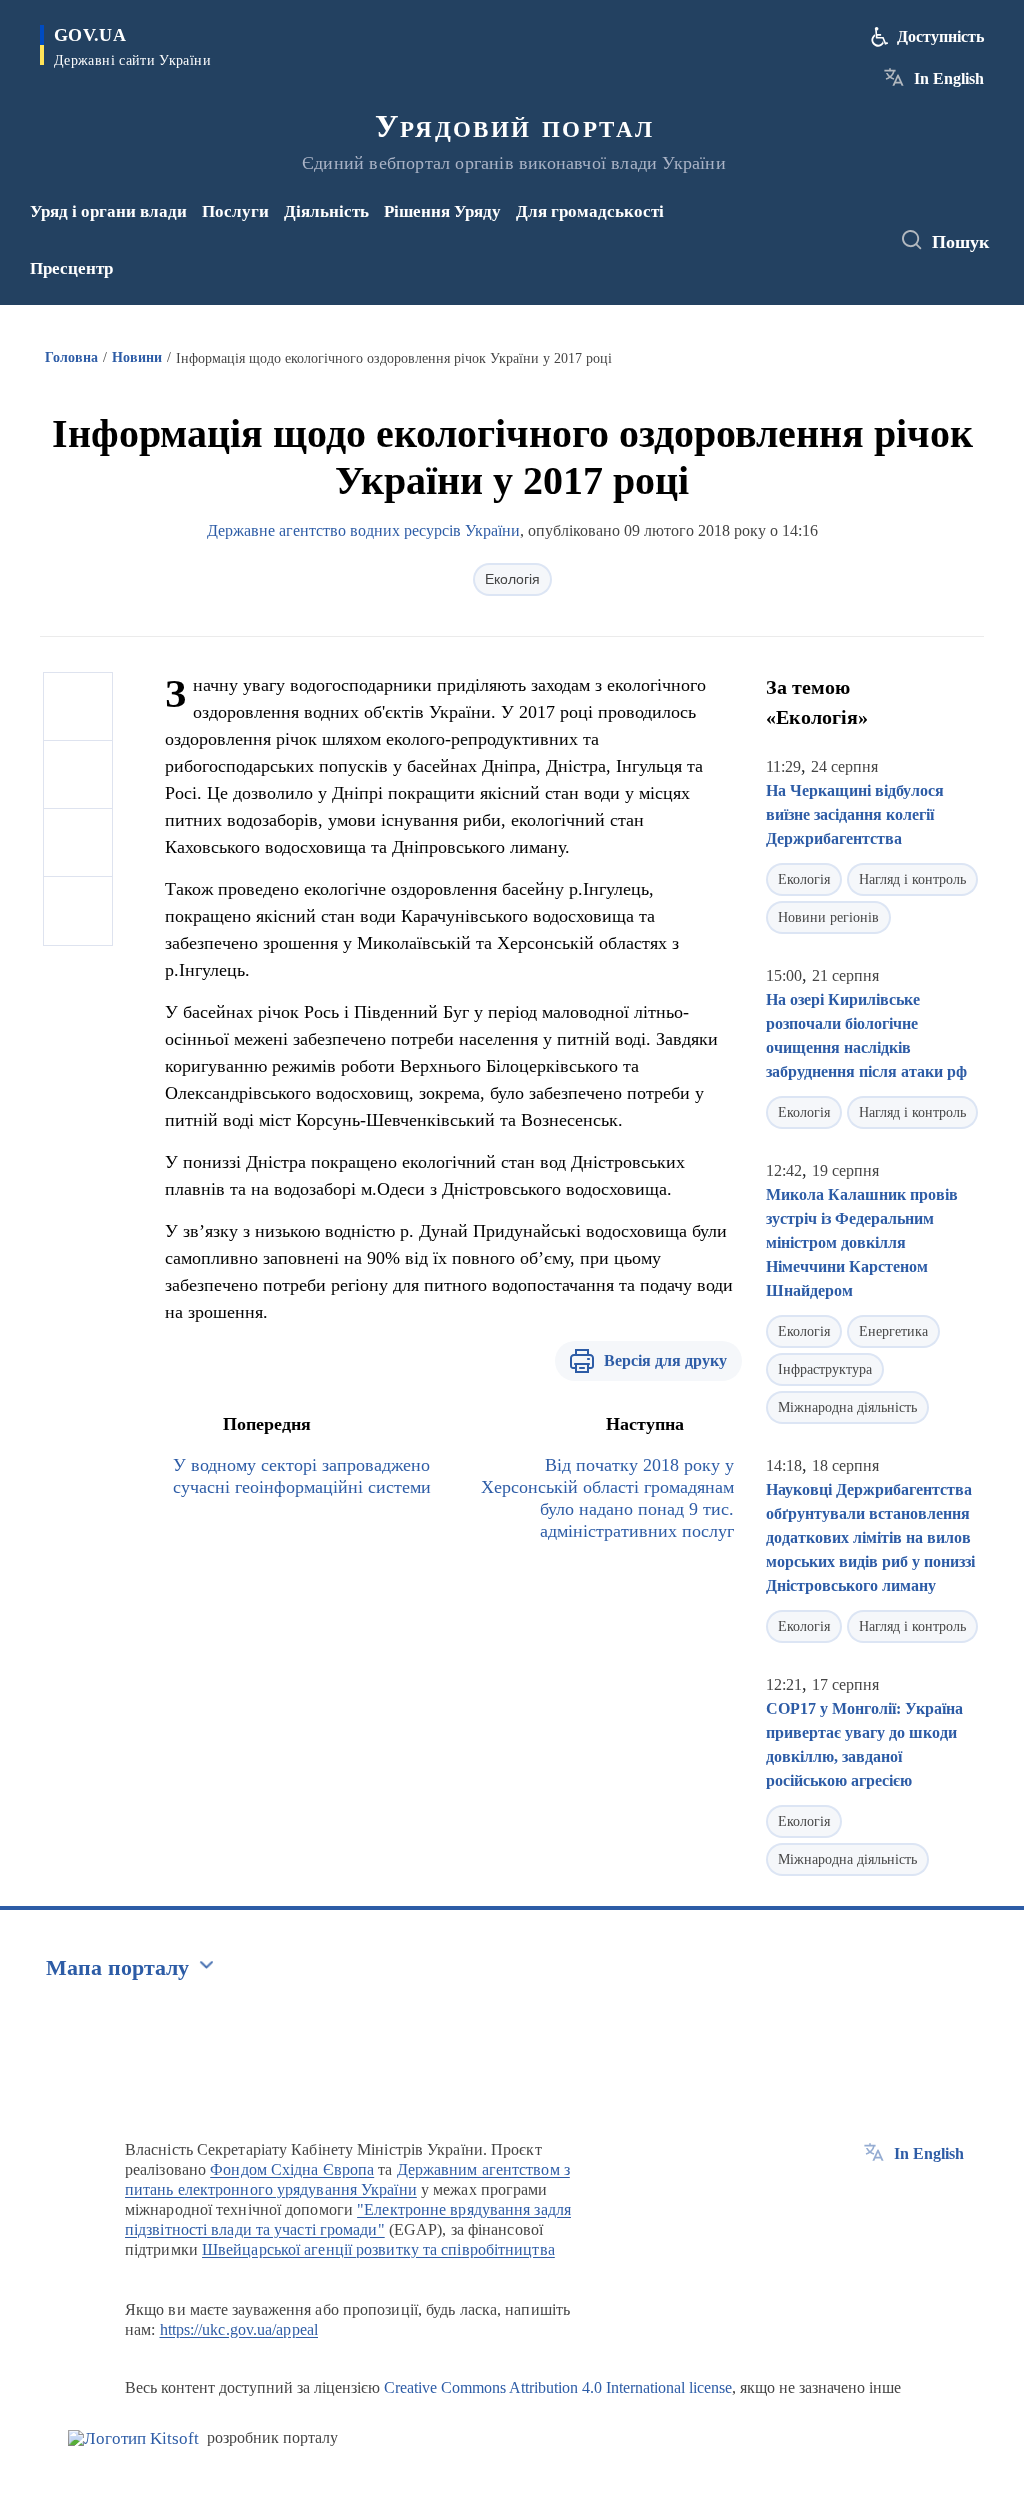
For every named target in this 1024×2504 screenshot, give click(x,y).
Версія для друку (665, 1360)
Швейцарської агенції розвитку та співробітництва (378, 2249)
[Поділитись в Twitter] (78, 775)
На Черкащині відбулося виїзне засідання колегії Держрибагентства (855, 814)
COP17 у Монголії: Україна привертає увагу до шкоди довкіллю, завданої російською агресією (864, 1744)
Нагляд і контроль (912, 879)
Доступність (940, 36)
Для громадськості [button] (590, 211)
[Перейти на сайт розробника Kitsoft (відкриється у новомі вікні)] (133, 2438)
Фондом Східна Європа (292, 2169)
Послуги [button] (235, 211)
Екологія (512, 579)
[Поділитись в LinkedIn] (78, 911)
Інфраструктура (825, 1369)
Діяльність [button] (326, 211)
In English (949, 78)
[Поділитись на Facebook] (78, 707)
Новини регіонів (828, 917)
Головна (71, 357)
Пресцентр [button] (71, 268)
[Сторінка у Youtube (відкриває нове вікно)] (804, 254)
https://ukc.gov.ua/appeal (239, 2329)
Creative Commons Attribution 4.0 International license (558, 2387)
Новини (137, 357)
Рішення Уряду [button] (442, 211)
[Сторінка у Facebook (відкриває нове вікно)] (800, 227)
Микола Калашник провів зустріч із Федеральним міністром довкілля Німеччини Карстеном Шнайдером (862, 1242)
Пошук (960, 242)
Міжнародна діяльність (847, 1407)
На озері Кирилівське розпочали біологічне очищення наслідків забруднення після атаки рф (866, 1035)
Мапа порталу (117, 1967)
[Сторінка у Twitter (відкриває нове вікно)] (833, 227)
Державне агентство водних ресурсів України (363, 530)
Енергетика (893, 1331)
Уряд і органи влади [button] (108, 211)
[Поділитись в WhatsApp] (78, 843)
